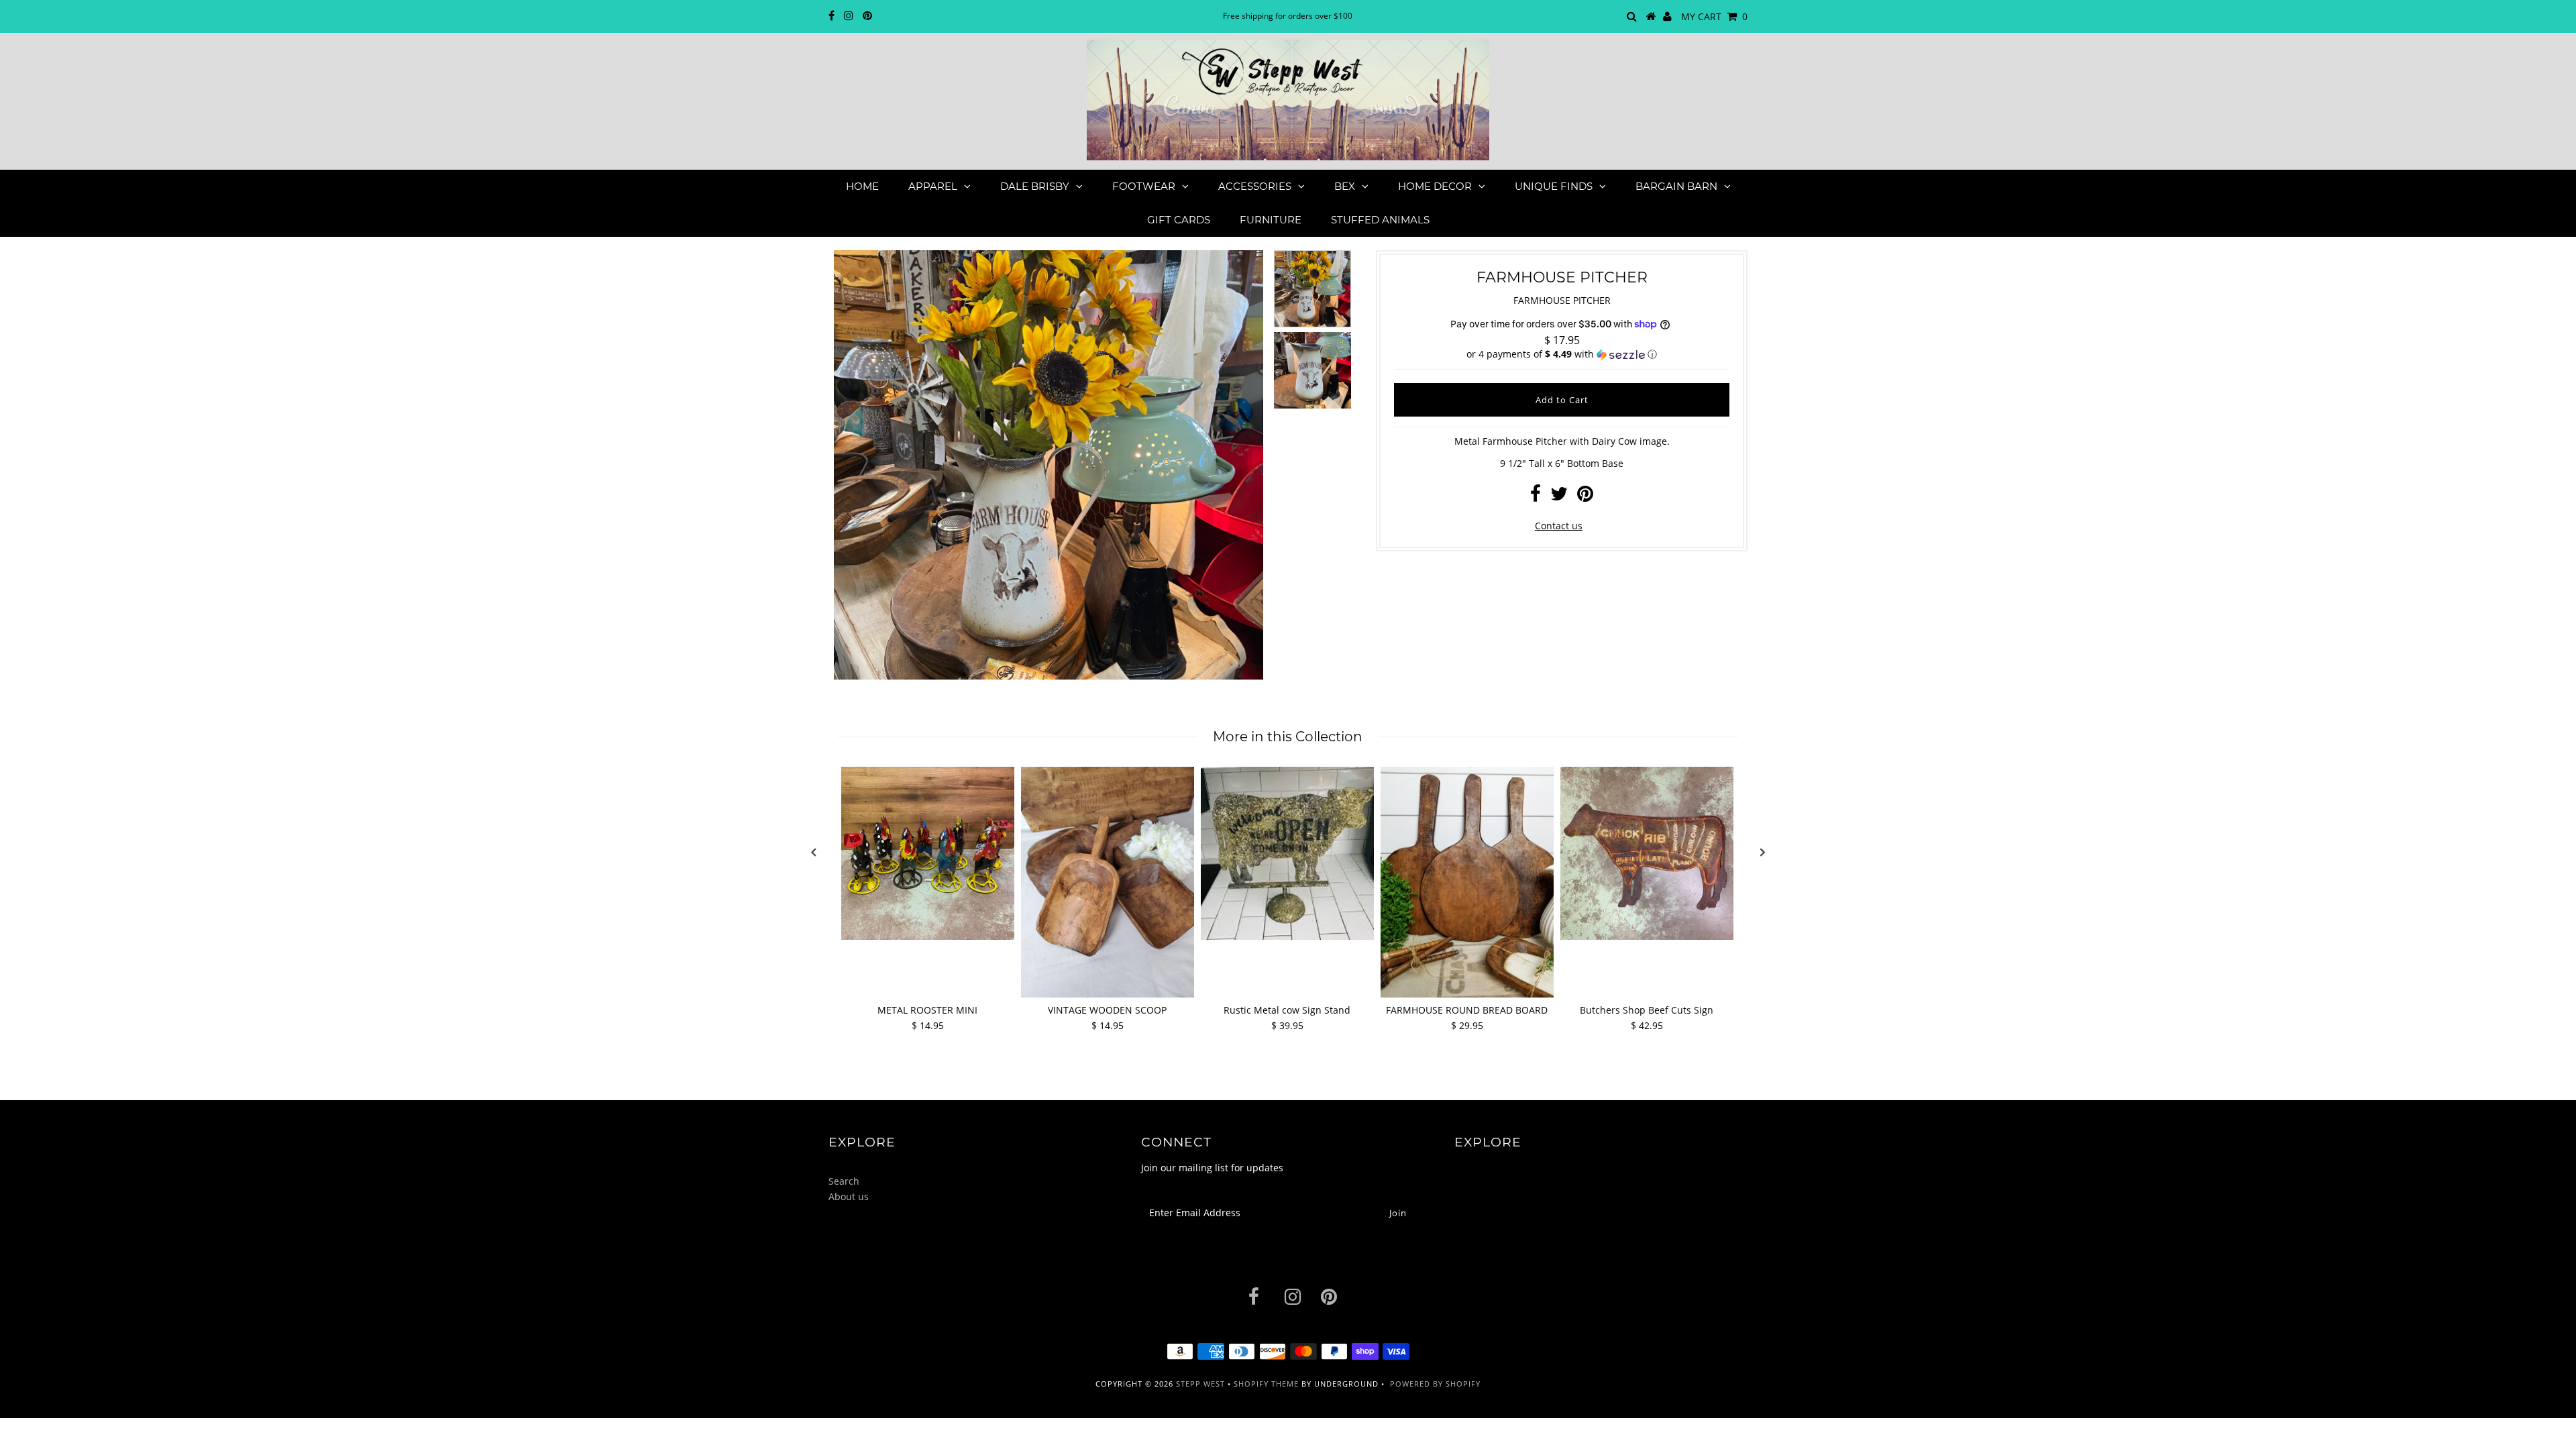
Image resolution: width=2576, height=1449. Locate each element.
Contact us (1559, 526)
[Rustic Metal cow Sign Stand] (1287, 853)
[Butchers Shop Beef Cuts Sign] (1647, 853)
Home (862, 186)
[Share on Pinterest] (1585, 497)
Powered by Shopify (1435, 1384)
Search (844, 1181)
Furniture (1271, 220)
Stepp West (1200, 1384)
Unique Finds (1554, 186)
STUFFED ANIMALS (1380, 220)
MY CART (1714, 16)
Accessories (1255, 186)
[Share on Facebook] (1536, 497)
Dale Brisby (1035, 186)
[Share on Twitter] (1559, 497)
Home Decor (1435, 186)
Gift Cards (1179, 220)
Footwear (1144, 186)
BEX (1345, 186)
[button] (1562, 354)
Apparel (933, 186)
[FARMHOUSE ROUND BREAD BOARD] (1467, 882)
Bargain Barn (1676, 186)
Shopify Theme (1266, 1384)
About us (849, 1196)
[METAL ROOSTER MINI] (928, 853)
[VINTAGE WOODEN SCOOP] (1108, 882)
